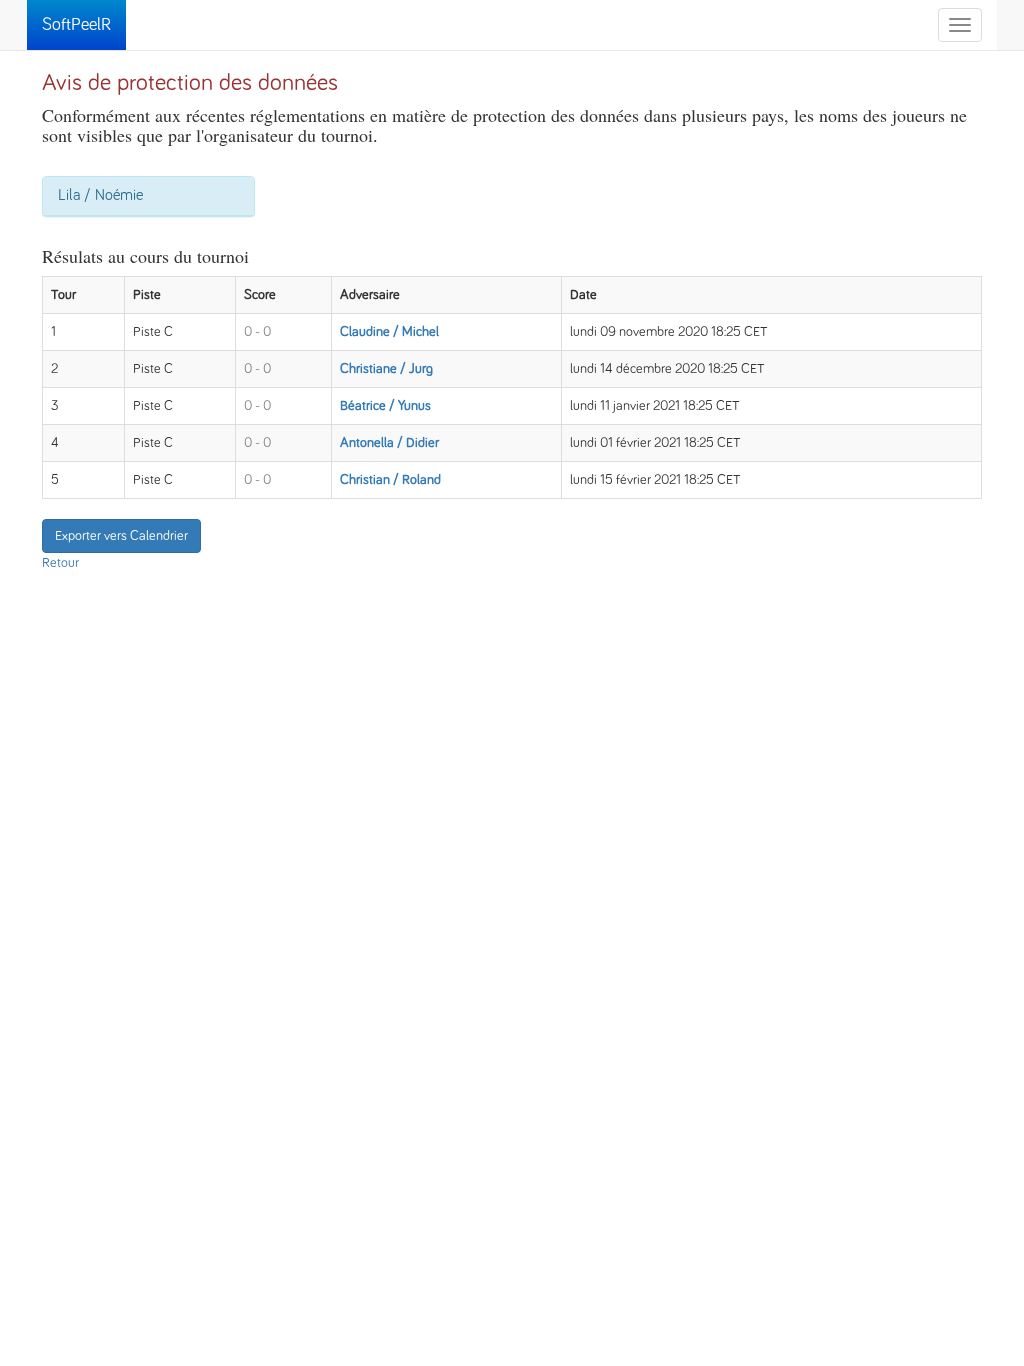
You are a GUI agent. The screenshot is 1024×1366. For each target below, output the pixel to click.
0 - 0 (257, 332)
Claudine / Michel (389, 332)
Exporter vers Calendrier (121, 536)
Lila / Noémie (100, 195)
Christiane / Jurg (386, 369)
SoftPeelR (76, 25)
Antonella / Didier (389, 443)
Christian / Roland (390, 480)
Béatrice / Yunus (385, 406)
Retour (60, 563)
